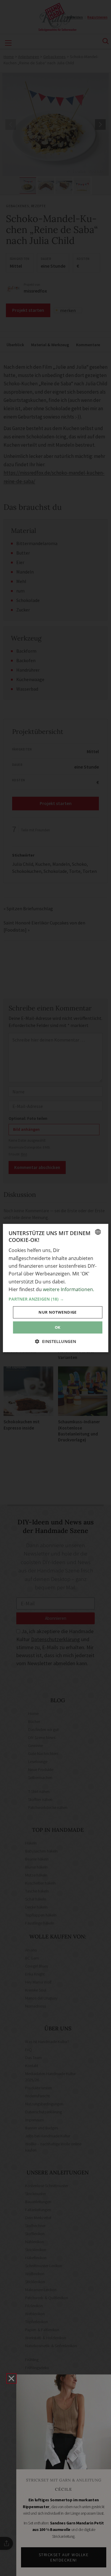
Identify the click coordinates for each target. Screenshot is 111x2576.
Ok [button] (58, 1327)
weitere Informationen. (69, 1289)
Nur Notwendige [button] (58, 1312)
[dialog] (55, 1288)
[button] (55, 1299)
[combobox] (98, 1232)
